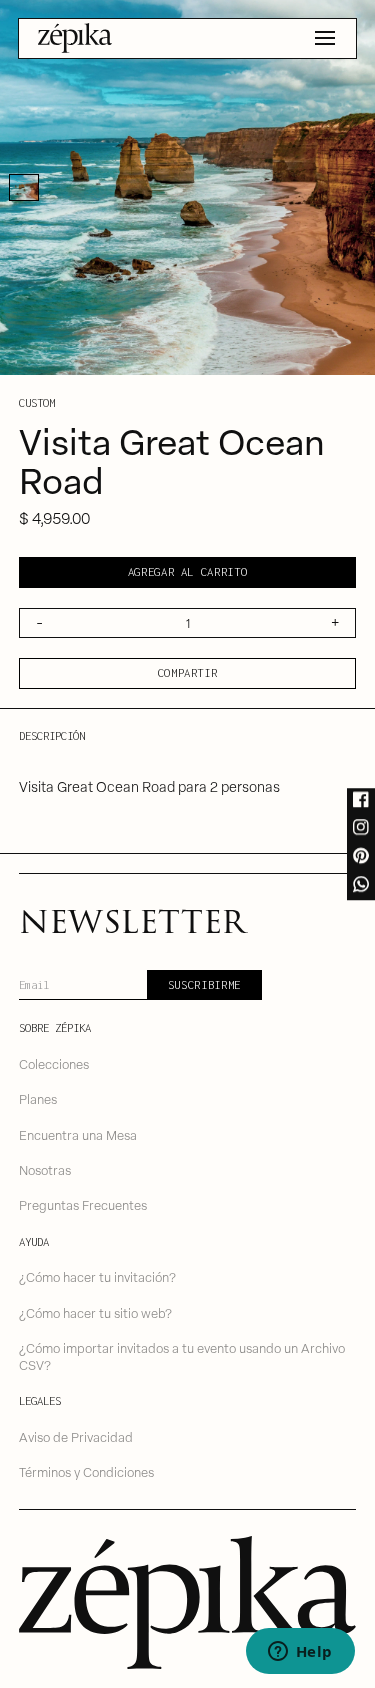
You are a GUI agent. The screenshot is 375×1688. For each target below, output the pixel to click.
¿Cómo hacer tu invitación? (97, 1276)
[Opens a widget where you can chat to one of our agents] (300, 1653)
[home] (75, 38)
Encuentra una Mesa (78, 1134)
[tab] (24, 187)
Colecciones (54, 1063)
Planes (38, 1098)
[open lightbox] (187, 187)
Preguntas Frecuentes (83, 1204)
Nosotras (45, 1169)
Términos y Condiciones (86, 1471)
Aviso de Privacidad (76, 1436)
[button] (325, 38)
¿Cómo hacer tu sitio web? (95, 1312)
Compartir (188, 672)
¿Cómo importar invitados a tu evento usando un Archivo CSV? (182, 1356)
